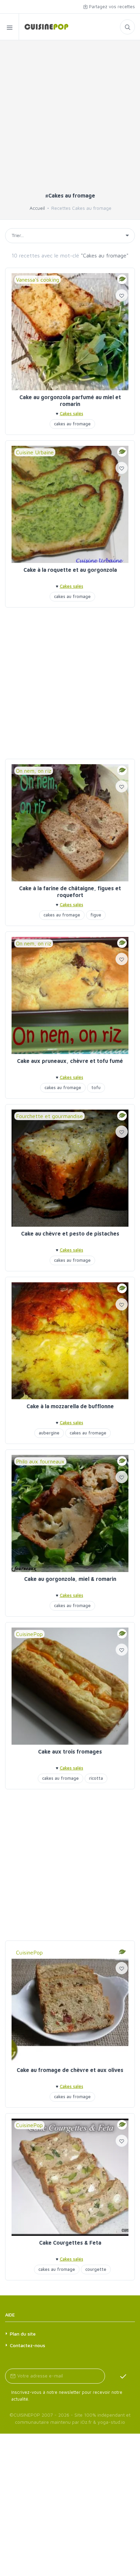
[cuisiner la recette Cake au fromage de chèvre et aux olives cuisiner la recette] (70, 2005)
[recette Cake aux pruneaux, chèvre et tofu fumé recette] (70, 995)
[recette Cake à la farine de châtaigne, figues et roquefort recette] (70, 823)
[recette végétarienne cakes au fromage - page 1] (44, 27)
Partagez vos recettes (111, 6)
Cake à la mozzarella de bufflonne (70, 1406)
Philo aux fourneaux (40, 1461)
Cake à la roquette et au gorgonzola (70, 570)
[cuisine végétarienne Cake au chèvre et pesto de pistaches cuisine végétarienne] (70, 1168)
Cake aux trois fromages (70, 1752)
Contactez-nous (28, 2345)
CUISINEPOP (27, 2415)
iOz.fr (86, 2422)
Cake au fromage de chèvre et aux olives (70, 2070)
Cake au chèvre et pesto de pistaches (70, 1234)
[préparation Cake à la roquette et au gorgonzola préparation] (70, 504)
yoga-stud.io (111, 2422)
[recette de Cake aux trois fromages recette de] (70, 1686)
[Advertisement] (70, 119)
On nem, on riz (34, 771)
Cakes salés (72, 413)
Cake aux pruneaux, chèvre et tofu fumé (70, 1061)
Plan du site (23, 2334)
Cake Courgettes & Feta (70, 2243)
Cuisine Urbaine (35, 452)
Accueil (37, 208)
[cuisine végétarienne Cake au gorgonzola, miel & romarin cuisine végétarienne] (70, 1513)
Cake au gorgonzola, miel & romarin (70, 1579)
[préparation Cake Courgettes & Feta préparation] (70, 2177)
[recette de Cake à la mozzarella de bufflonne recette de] (70, 1341)
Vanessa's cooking (38, 280)
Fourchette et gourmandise (49, 1116)
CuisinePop (29, 1634)
